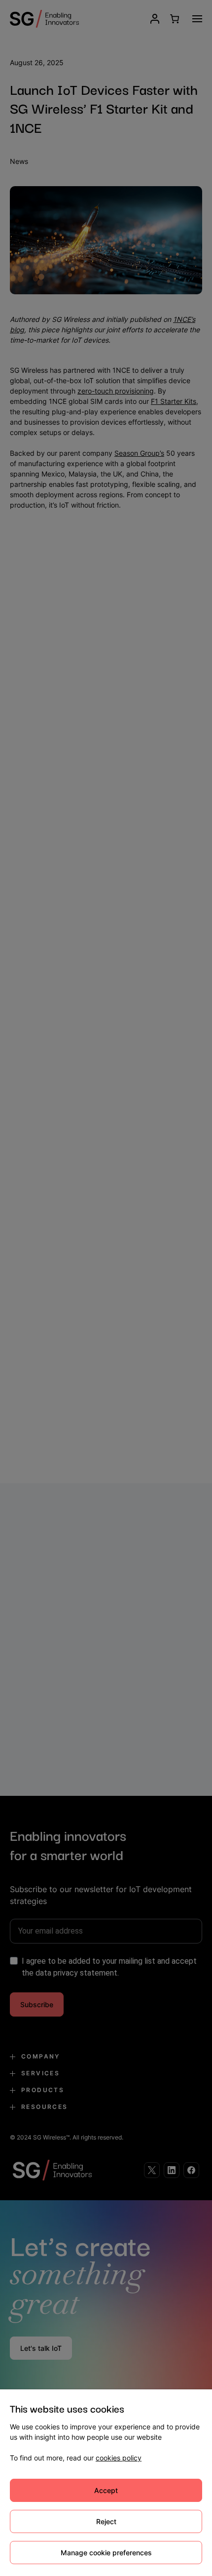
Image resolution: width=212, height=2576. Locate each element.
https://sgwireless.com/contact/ (61, 1431)
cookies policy (119, 2458)
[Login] (155, 19)
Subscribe (37, 2004)
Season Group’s (139, 453)
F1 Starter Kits (174, 401)
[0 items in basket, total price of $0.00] (174, 19)
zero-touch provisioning (116, 391)
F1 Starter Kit (156, 1214)
